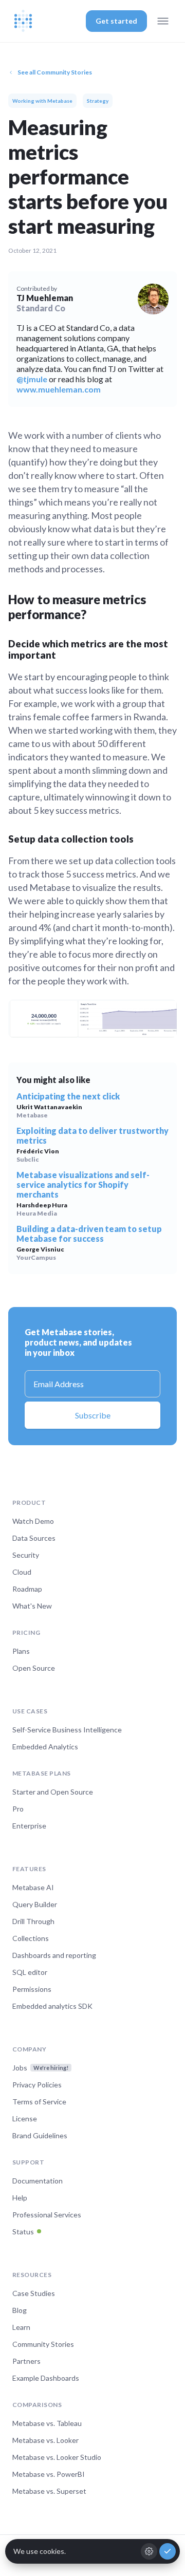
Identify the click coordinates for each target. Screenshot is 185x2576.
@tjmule (32, 379)
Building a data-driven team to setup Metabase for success (89, 1234)
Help (20, 2198)
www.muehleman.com (59, 389)
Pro (18, 1809)
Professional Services (47, 2215)
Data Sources (34, 1538)
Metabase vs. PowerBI (49, 2474)
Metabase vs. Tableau (47, 2423)
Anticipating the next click (68, 1096)
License (25, 2118)
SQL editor (30, 1972)
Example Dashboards (46, 2378)
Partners (26, 2361)
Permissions (32, 1989)
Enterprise (29, 1826)
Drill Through (33, 1921)
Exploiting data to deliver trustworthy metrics (92, 1135)
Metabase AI (33, 1887)
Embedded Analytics (45, 1747)
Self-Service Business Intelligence (67, 1730)
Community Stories (43, 2344)
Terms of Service (39, 2102)
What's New (32, 1606)
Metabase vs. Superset (49, 2491)
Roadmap (27, 1589)
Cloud (22, 1572)
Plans (21, 1651)
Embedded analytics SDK (52, 2006)
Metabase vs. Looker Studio (57, 2457)
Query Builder (35, 1904)
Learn (21, 2327)
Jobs (40, 2068)
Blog (20, 2310)
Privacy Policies (37, 2085)
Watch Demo (33, 1521)
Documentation (38, 2181)
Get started (116, 21)
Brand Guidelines (40, 2135)
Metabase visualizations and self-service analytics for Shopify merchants (83, 1184)
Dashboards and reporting (54, 1955)
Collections (31, 1938)
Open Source (34, 1668)
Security (26, 1555)
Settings (149, 2551)
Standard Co (41, 308)
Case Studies (34, 2293)
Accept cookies (168, 2551)
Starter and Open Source (53, 1792)
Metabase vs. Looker (45, 2440)
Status (23, 2232)
